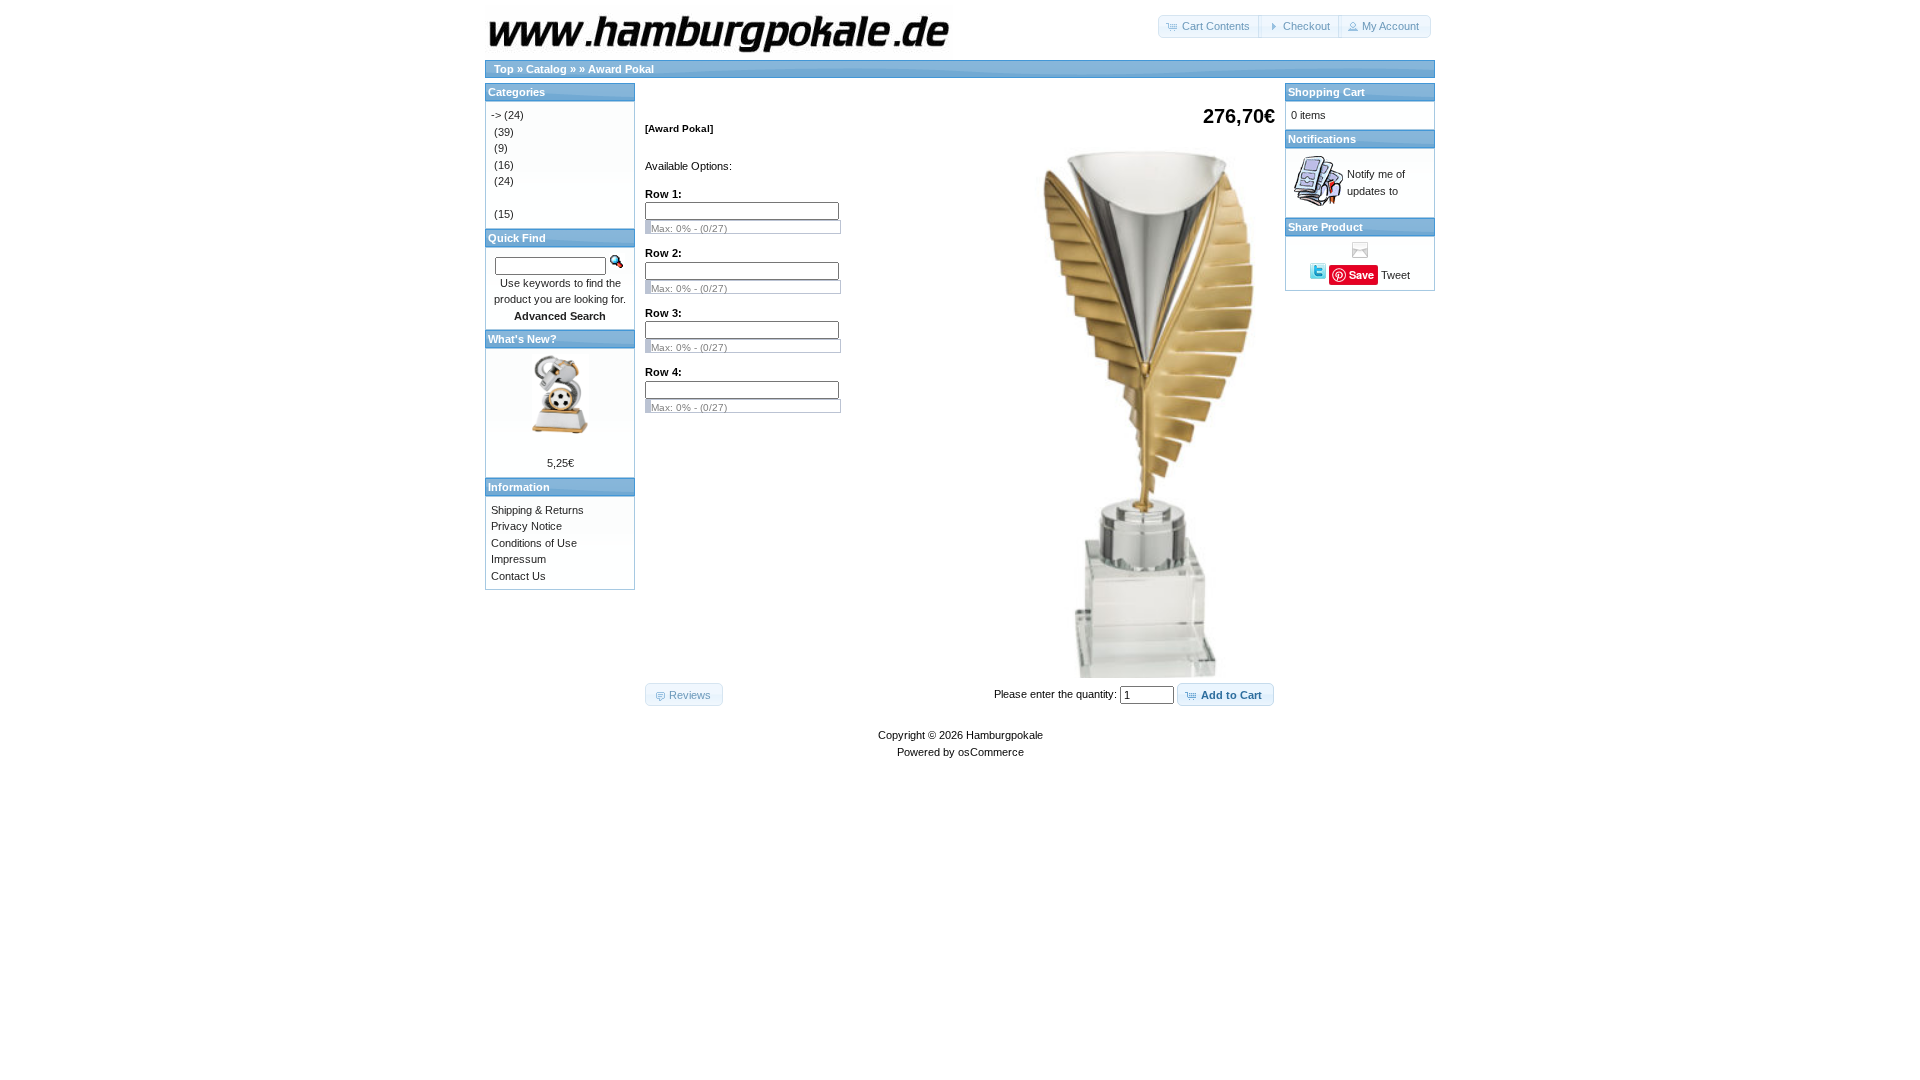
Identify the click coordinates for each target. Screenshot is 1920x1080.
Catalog (546, 69)
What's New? (522, 339)
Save (1361, 274)
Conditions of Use (534, 543)
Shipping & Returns (537, 510)
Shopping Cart (1326, 92)
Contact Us (518, 576)
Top (504, 69)
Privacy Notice (526, 526)
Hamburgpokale (1004, 735)
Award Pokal (621, 69)
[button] (1210, 26)
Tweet (1395, 275)
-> (496, 115)
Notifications (1322, 139)
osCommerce (991, 752)
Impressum (518, 559)
